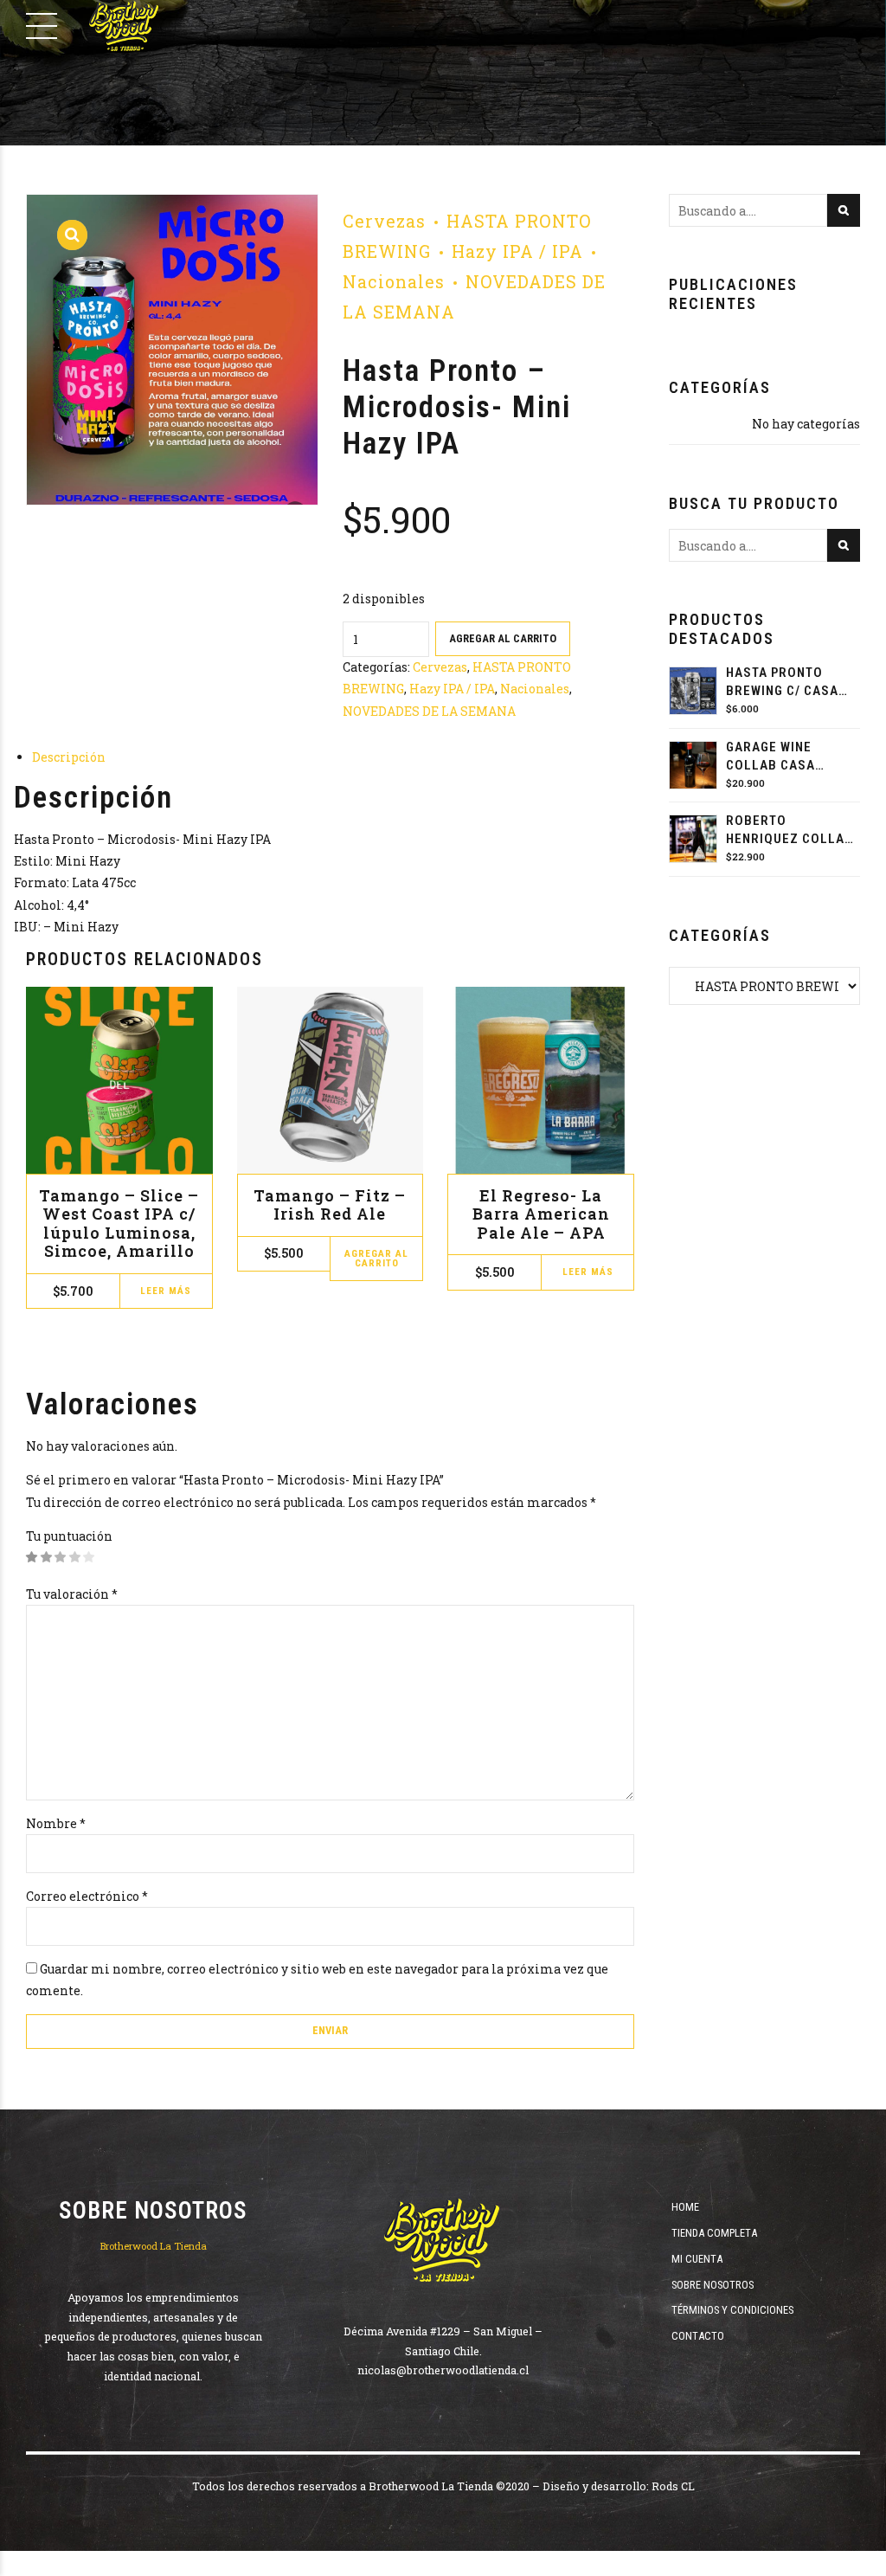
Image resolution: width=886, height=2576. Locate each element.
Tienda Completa (714, 2233)
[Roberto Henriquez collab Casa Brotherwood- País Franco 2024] (693, 839)
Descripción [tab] (69, 757)
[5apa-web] (541, 1080)
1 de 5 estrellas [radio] (32, 1558)
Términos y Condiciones (732, 2310)
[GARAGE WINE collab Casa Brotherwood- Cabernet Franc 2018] (693, 765)
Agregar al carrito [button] (376, 1259)
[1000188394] (331, 1080)
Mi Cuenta (697, 2259)
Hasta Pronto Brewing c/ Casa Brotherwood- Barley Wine (782, 683)
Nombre (56, 1823)
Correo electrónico (87, 1896)
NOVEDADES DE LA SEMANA (429, 711)
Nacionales (535, 689)
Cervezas (384, 221)
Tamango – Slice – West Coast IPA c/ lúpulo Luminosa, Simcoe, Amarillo (119, 1224)
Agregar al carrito (503, 638)
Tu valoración (72, 1594)
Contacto (698, 2336)
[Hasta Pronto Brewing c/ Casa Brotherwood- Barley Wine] (693, 691)
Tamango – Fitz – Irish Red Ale (330, 1205)
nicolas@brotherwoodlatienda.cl (443, 2370)
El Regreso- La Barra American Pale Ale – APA (541, 1214)
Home (685, 2207)
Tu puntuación (69, 1536)
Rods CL (673, 2486)
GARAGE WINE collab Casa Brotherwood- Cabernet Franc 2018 (782, 757)
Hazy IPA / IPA (517, 251)
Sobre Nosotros (713, 2285)
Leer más (166, 1291)
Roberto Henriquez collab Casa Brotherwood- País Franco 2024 (790, 831)
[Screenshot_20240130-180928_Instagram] (119, 1080)
